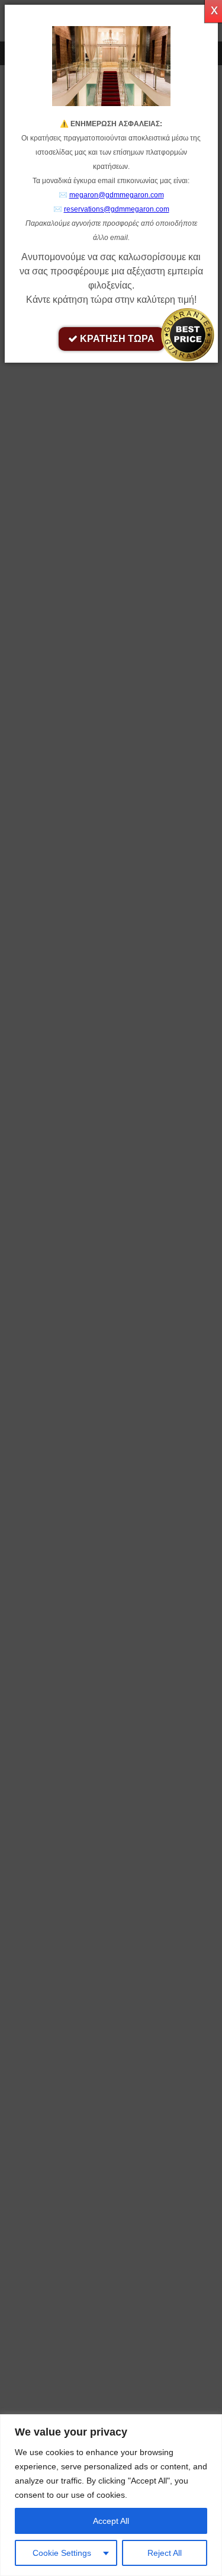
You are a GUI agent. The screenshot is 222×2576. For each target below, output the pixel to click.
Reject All (165, 2553)
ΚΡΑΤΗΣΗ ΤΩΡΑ (116, 339)
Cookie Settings (62, 2553)
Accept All (111, 2521)
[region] (111, 2495)
